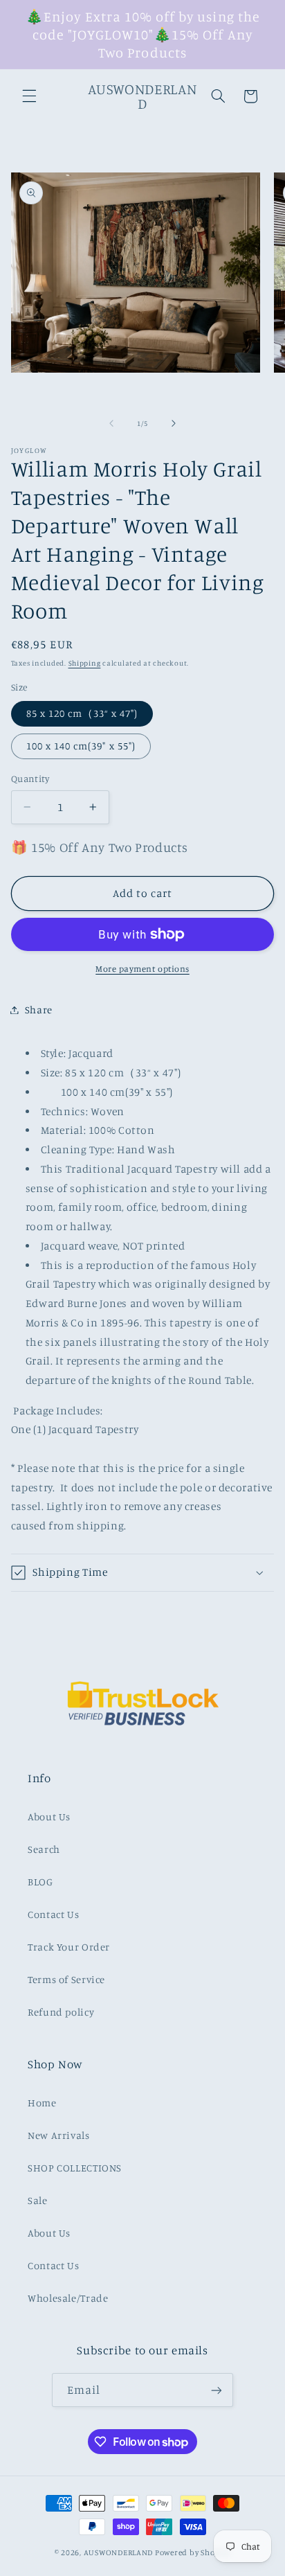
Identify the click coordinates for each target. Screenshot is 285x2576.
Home (42, 2103)
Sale (38, 2200)
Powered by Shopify (193, 2552)
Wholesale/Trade (68, 2298)
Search (44, 1849)
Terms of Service (66, 1979)
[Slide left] (111, 423)
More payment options (142, 969)
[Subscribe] (217, 2390)
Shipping (85, 663)
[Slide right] (174, 423)
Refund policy (61, 2012)
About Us (49, 1816)
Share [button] (39, 1010)
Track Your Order (69, 1947)
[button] (29, 96)
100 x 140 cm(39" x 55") (81, 746)
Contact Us (53, 1914)
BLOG (40, 1882)
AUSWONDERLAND (119, 2552)
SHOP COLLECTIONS (75, 2168)
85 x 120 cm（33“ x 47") (82, 713)
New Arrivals (59, 2135)
